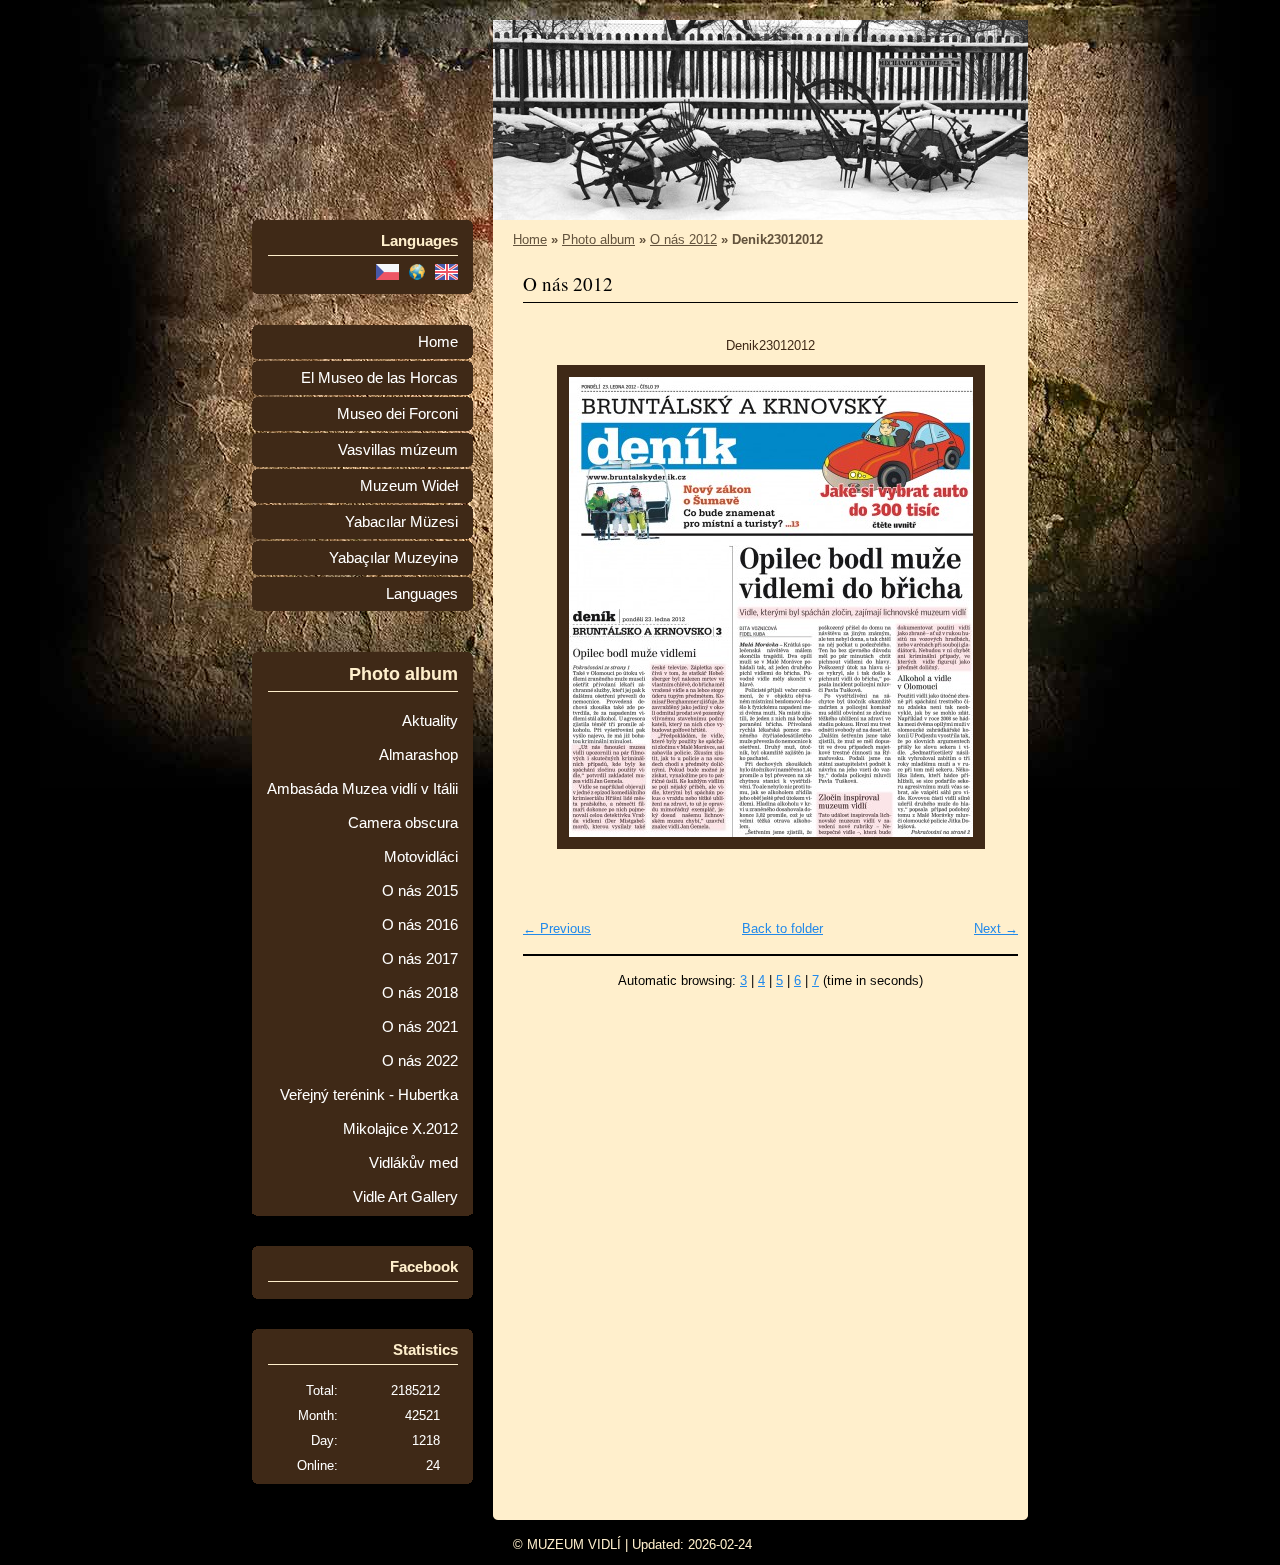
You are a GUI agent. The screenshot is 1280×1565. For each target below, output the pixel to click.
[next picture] (985, 607)
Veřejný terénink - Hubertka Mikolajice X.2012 (369, 1112)
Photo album (598, 239)
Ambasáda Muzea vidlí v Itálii (362, 789)
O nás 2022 (420, 1061)
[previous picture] (555, 607)
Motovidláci (421, 857)
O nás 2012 (683, 239)
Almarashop (418, 755)
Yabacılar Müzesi (401, 522)
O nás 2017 (420, 959)
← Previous (557, 928)
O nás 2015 (420, 891)
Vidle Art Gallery (405, 1197)
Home (438, 342)
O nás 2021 (420, 1027)
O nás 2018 (420, 993)
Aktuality (430, 721)
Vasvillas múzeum (398, 450)
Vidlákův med (413, 1163)
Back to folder (782, 928)
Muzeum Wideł (409, 486)
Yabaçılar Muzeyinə (393, 558)
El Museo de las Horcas (379, 378)
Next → (996, 928)
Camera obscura (403, 823)
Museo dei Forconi (397, 414)
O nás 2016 (420, 925)
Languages (422, 594)
